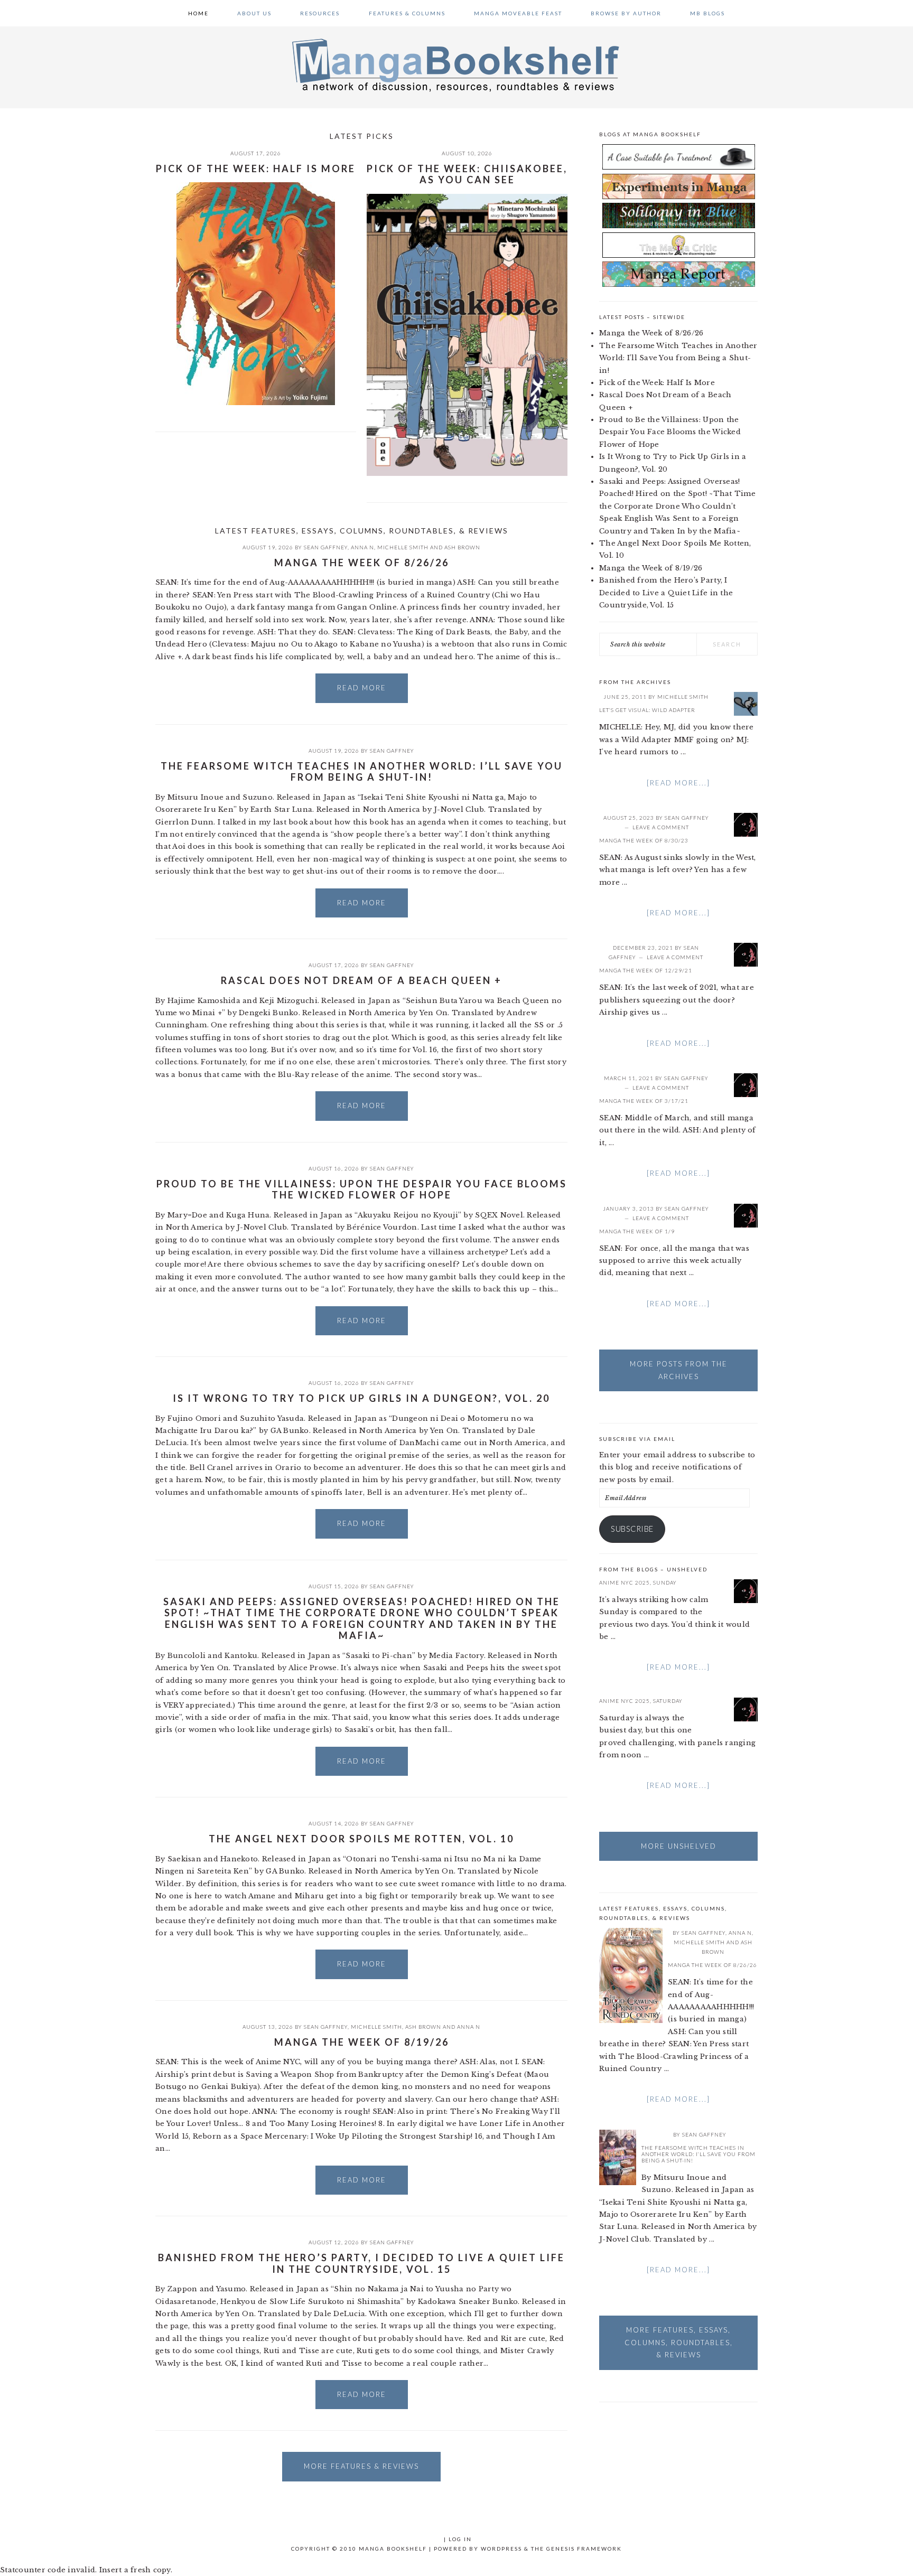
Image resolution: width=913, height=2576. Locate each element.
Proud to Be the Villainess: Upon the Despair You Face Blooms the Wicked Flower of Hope (362, 1189)
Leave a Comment (661, 827)
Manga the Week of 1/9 (637, 1231)
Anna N (362, 547)
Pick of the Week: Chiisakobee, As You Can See (467, 174)
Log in (460, 2539)
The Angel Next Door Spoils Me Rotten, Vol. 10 (361, 1839)
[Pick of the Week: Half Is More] (256, 296)
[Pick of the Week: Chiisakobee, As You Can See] (467, 337)
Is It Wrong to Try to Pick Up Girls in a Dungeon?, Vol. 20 (361, 1398)
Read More (362, 688)
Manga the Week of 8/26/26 (362, 563)
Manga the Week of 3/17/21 (644, 1101)
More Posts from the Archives (679, 1370)
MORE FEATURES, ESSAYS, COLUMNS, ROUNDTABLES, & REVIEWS (679, 2342)
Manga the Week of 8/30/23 (644, 840)
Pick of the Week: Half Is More (256, 168)
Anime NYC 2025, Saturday (641, 1701)
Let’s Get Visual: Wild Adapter (647, 710)
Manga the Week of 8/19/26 (362, 2042)
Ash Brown (462, 547)
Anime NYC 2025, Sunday (638, 1582)
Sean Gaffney (326, 547)
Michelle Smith (403, 547)
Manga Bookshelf (456, 64)
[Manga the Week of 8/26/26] (631, 1977)
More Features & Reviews (361, 2466)
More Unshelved (679, 1846)
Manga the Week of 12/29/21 (646, 970)
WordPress (501, 2549)
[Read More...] (678, 783)
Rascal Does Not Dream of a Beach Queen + (361, 980)
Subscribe (632, 1529)
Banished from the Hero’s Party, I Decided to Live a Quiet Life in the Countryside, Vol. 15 (361, 2263)
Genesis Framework (584, 2549)
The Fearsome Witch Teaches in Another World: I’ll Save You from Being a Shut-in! (362, 772)
